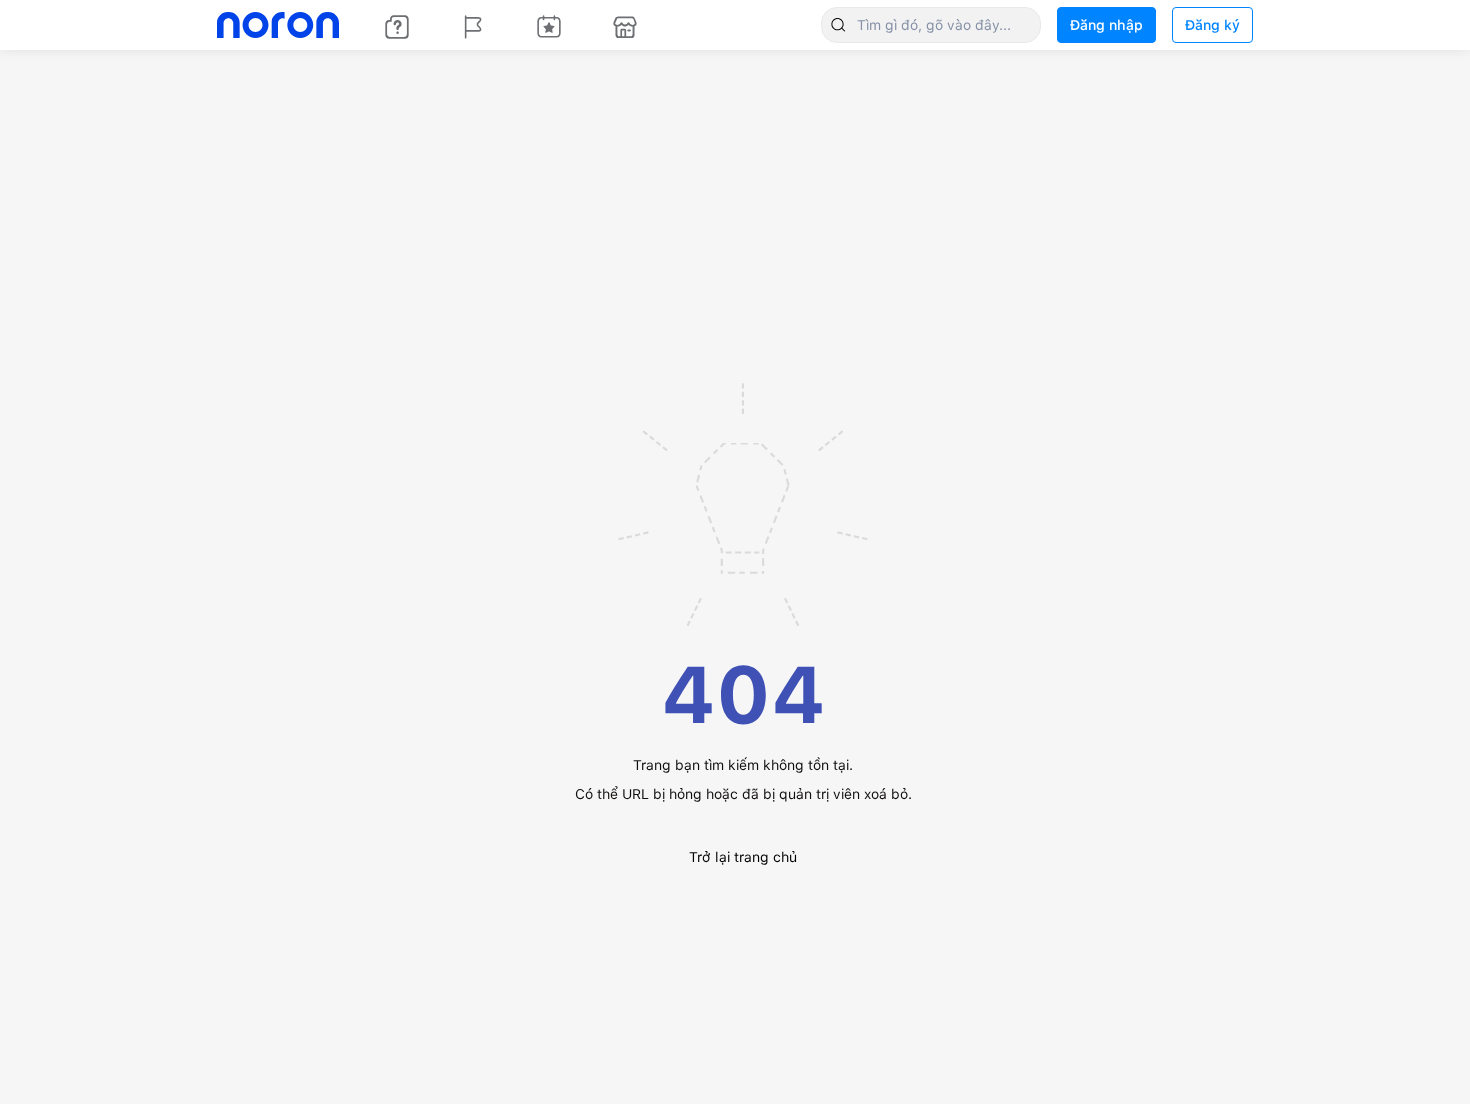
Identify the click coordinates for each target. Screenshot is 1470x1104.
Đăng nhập (1106, 25)
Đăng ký (1212, 25)
